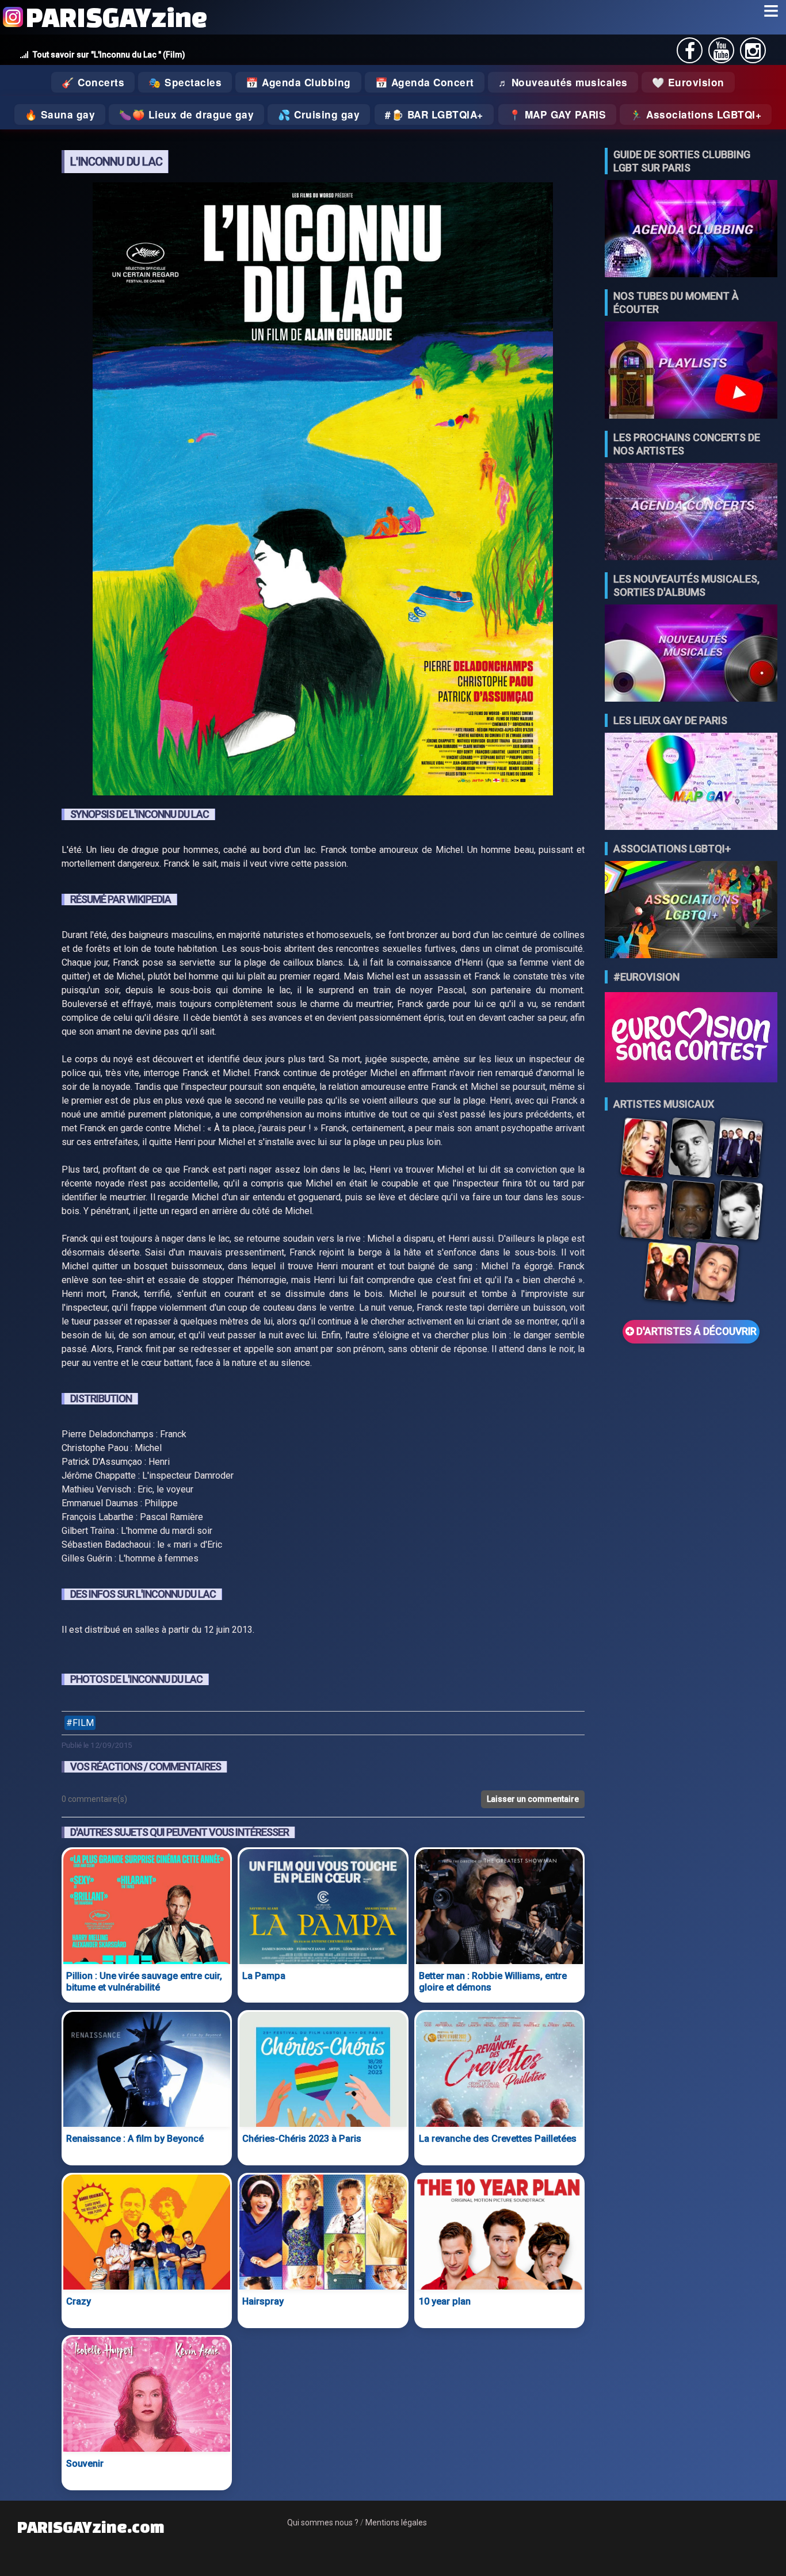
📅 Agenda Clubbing (298, 82)
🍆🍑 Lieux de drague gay (186, 114)
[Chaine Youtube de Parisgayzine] (721, 54)
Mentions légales (396, 2523)
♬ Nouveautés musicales (563, 82)
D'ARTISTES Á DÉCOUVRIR (695, 1331)
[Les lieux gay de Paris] (691, 782)
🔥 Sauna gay (60, 114)
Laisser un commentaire (533, 1799)
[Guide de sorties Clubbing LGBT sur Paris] (691, 230)
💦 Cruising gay (319, 114)
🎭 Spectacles (185, 82)
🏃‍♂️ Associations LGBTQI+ (696, 114)
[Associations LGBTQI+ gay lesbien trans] (691, 911)
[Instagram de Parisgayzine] (753, 54)
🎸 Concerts (93, 82)
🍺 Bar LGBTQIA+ (437, 114)
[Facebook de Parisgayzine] (690, 54)
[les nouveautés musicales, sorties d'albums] (691, 654)
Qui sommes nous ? (323, 2523)
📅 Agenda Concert (425, 82)
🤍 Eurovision (688, 82)
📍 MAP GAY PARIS (558, 114)
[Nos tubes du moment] (691, 371)
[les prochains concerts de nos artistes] (691, 513)
